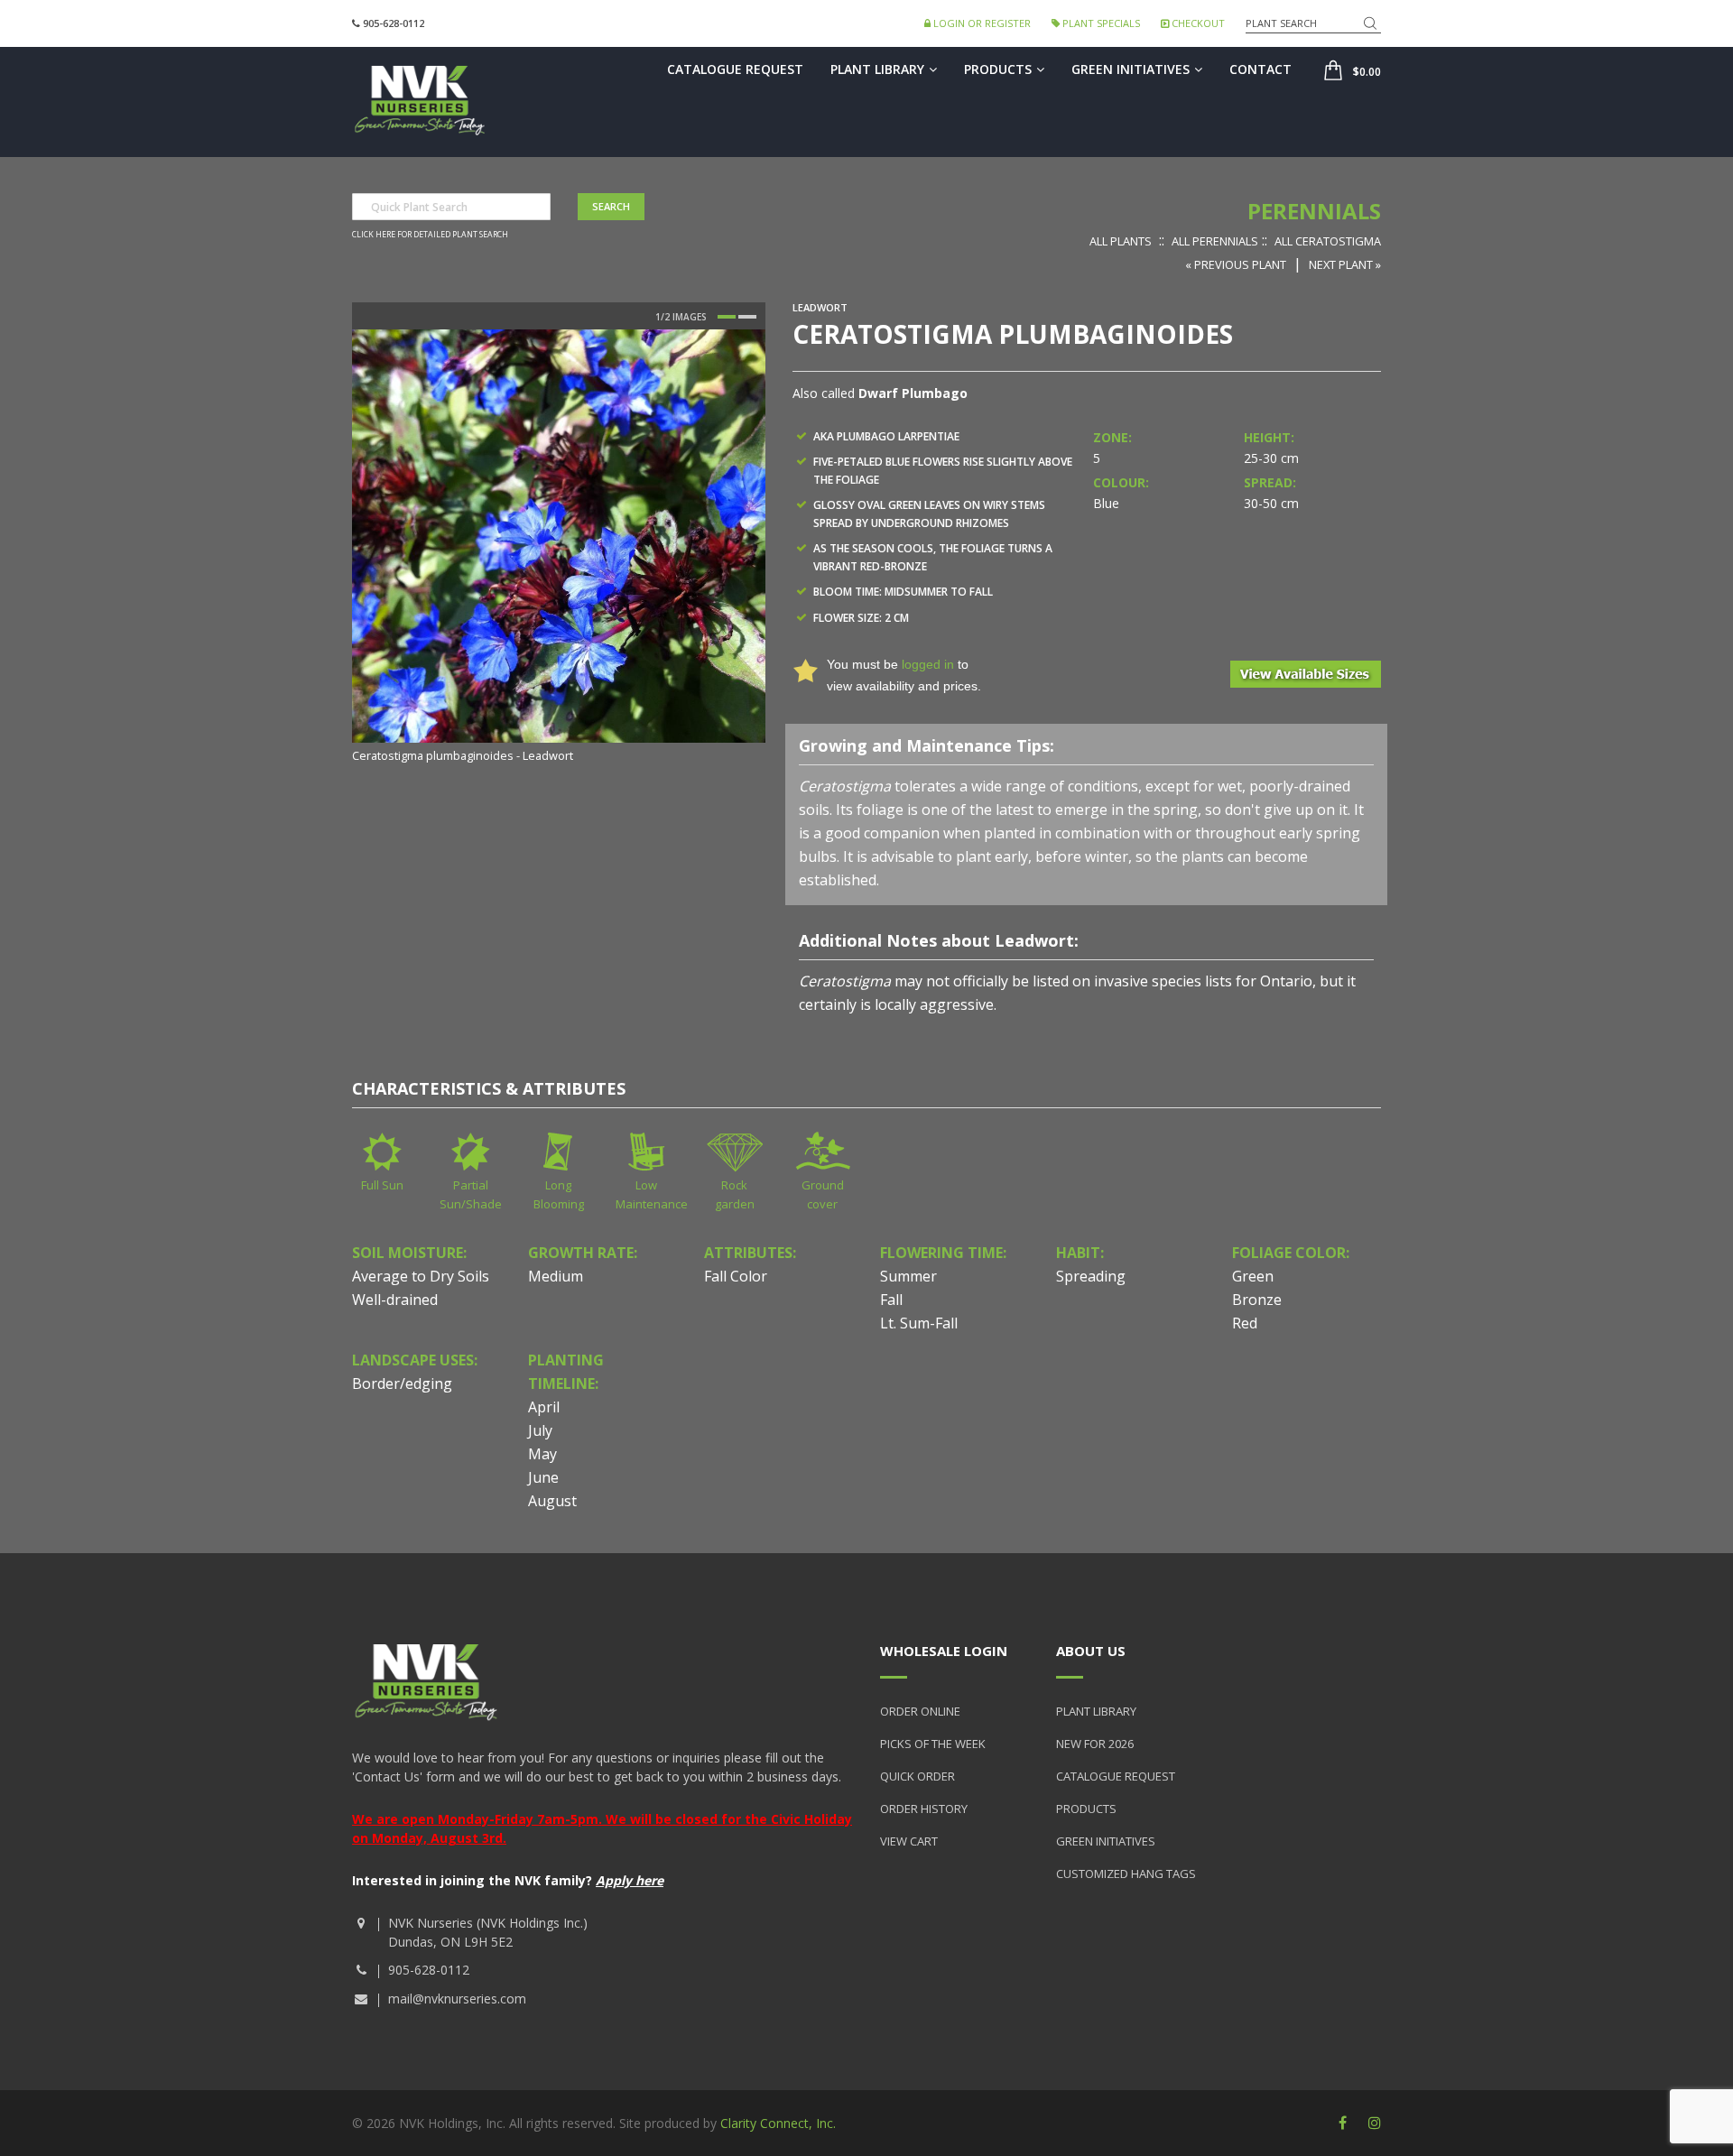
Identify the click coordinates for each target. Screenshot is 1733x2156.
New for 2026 (1095, 1744)
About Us (1091, 1651)
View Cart (909, 1841)
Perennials (1314, 211)
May (542, 1454)
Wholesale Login (944, 1651)
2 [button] (747, 317)
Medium (556, 1276)
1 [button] (727, 317)
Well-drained (395, 1300)
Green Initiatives (1131, 69)
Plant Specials (1100, 23)
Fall (891, 1300)
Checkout (1197, 23)
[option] (559, 548)
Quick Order (917, 1776)
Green (1253, 1276)
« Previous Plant (1236, 264)
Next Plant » (1345, 264)
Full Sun (382, 1185)
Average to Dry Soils (421, 1276)
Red (1245, 1323)
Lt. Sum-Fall (919, 1323)
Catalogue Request (735, 69)
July (540, 1430)
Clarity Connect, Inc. (778, 2123)
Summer (908, 1276)
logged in (928, 664)
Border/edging (402, 1383)
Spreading (1091, 1276)
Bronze (1257, 1300)
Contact (1260, 69)
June (543, 1477)
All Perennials (1215, 241)
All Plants (1121, 241)
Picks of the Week (933, 1744)
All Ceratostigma (1328, 241)
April (544, 1407)
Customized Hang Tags (1126, 1874)
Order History (924, 1809)
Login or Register (981, 23)
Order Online (920, 1711)
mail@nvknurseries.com (457, 1999)
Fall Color (736, 1276)
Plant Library (877, 69)
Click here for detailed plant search (430, 235)
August (552, 1501)
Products (998, 69)
